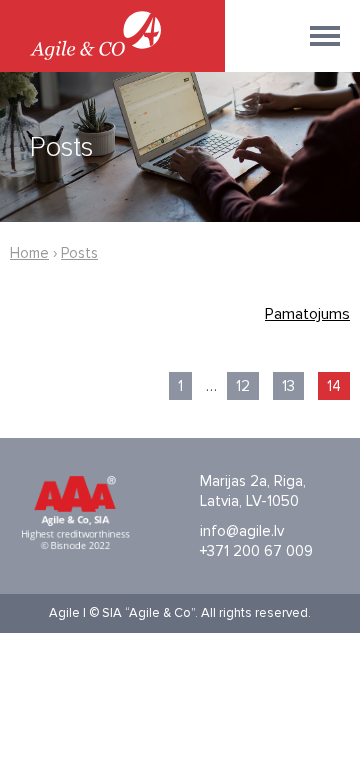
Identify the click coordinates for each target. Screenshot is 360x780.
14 (334, 386)
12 (243, 386)
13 (288, 386)
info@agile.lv (242, 531)
